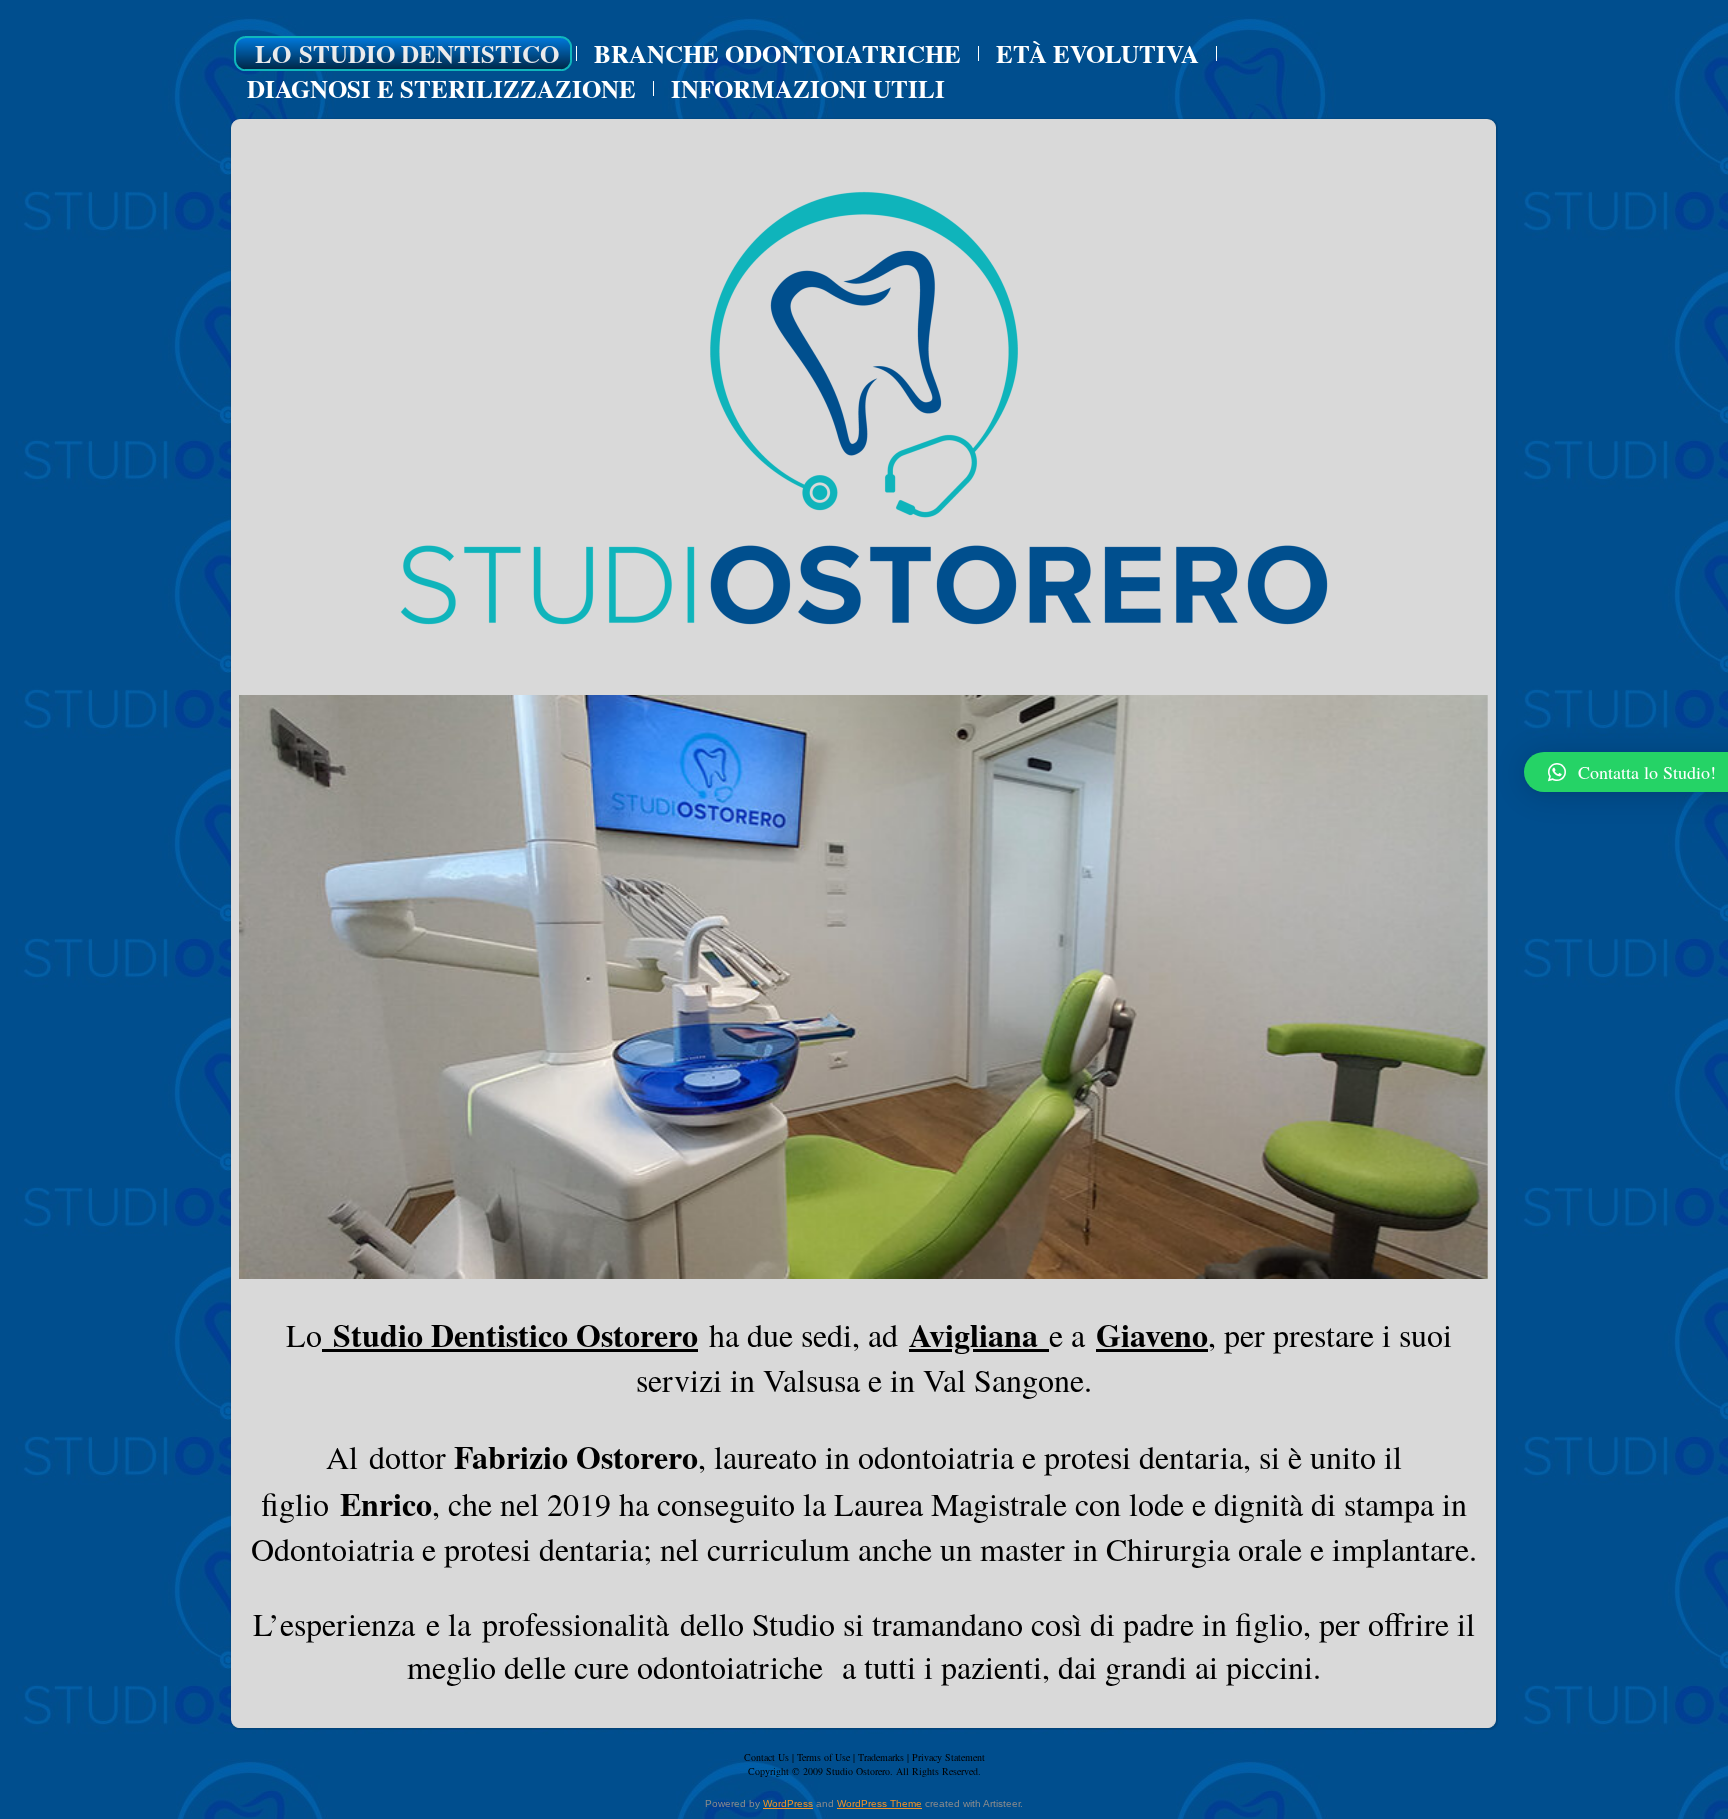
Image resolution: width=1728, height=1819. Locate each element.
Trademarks (881, 1757)
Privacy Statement (948, 1757)
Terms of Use (823, 1757)
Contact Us (766, 1757)
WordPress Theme (879, 1803)
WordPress (788, 1803)
